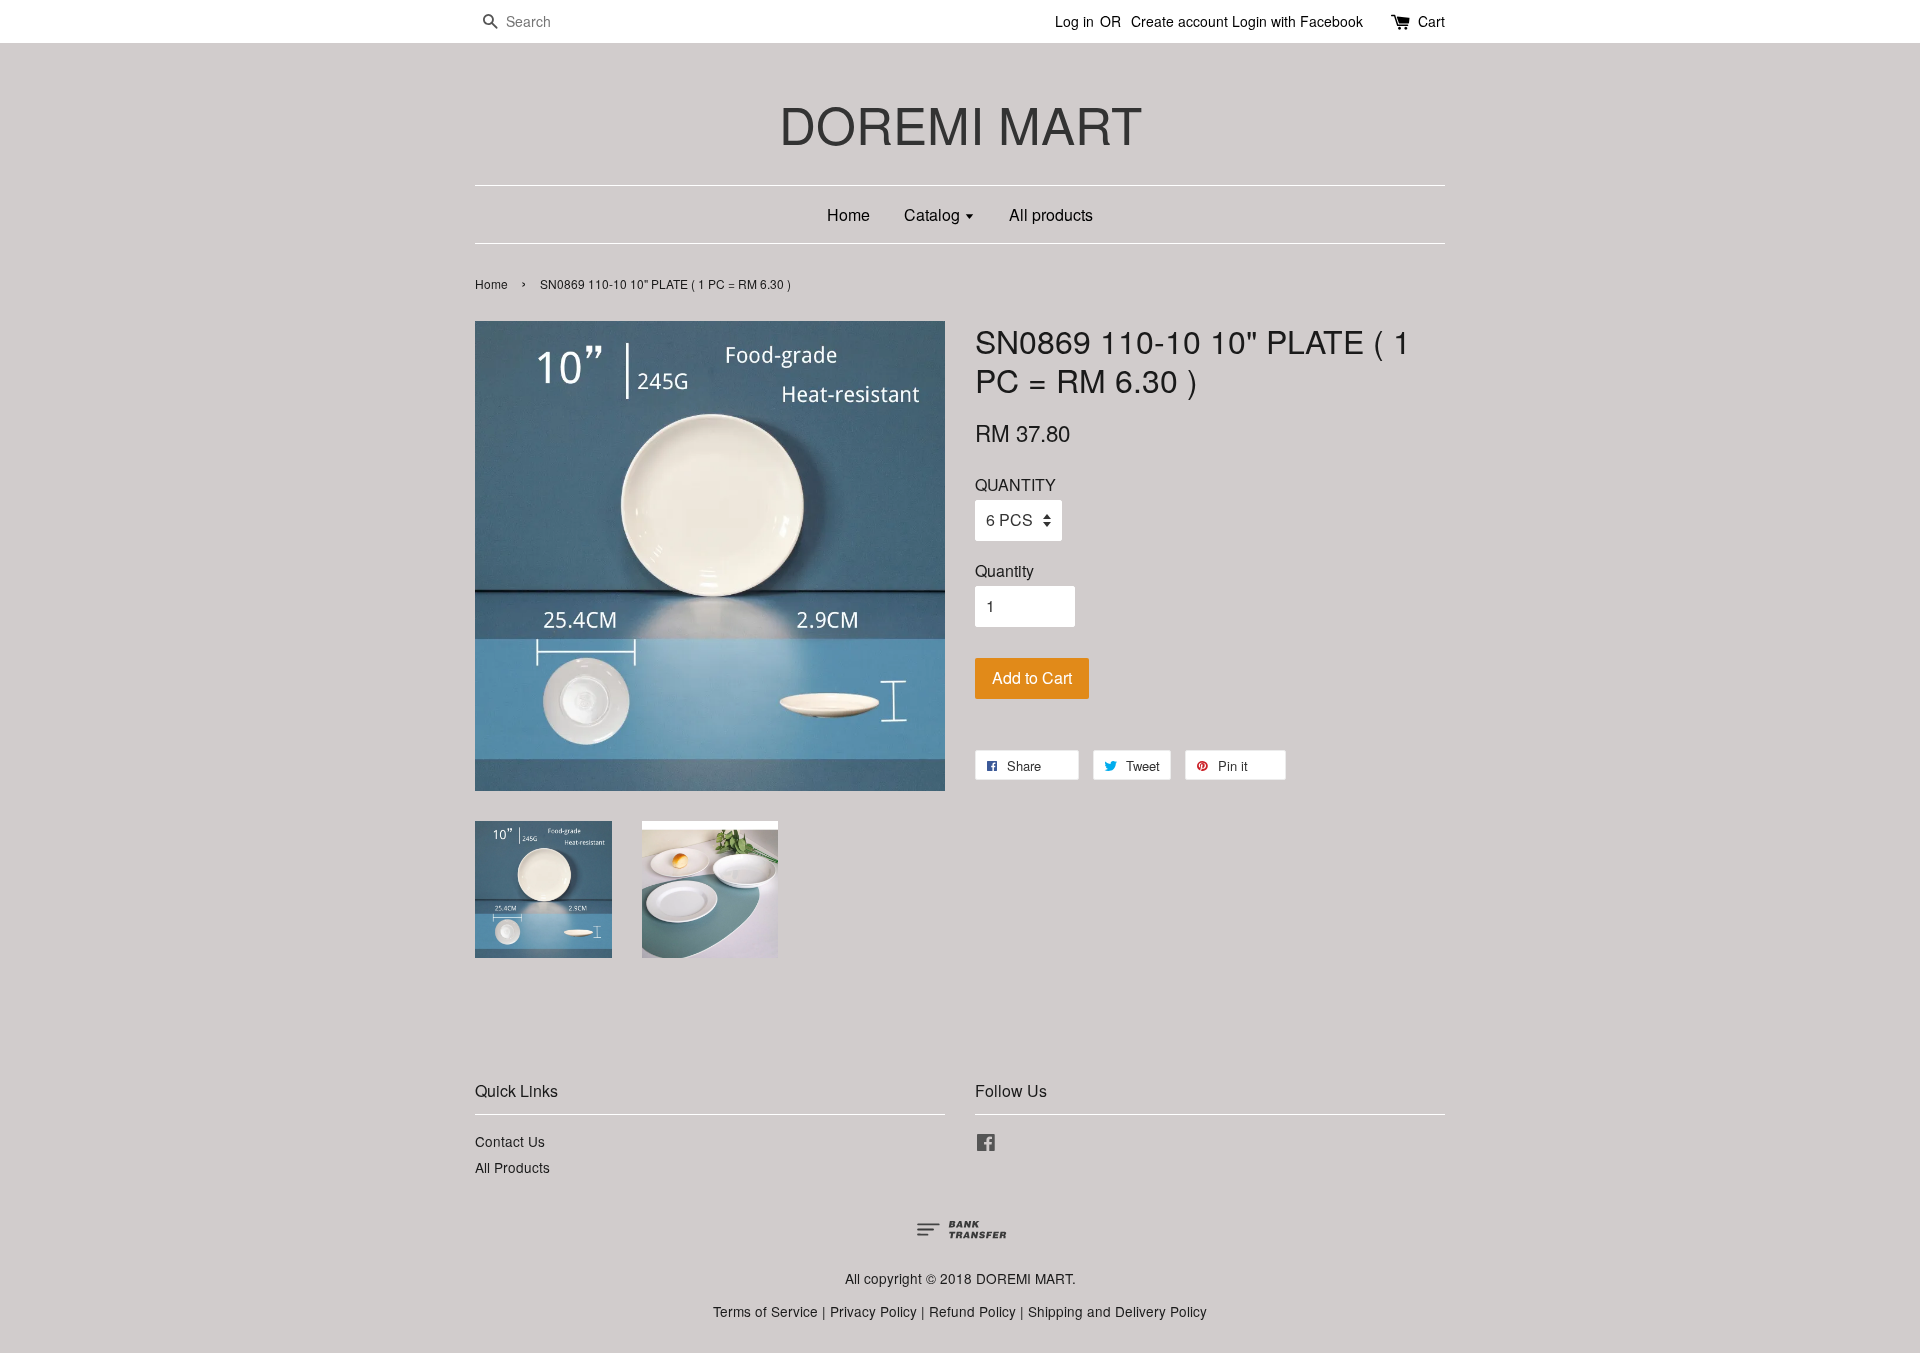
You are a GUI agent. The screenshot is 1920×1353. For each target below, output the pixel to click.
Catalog (934, 214)
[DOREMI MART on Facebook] (986, 1145)
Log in (1074, 21)
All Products (512, 1167)
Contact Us (510, 1141)
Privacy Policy (873, 1311)
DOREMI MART (960, 123)
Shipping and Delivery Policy (1117, 1311)
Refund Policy (972, 1311)
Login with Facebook (1297, 21)
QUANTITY (1015, 484)
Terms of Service (765, 1311)
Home (848, 214)
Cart (1431, 21)
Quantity (1004, 570)
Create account (1179, 21)
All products (1051, 214)
